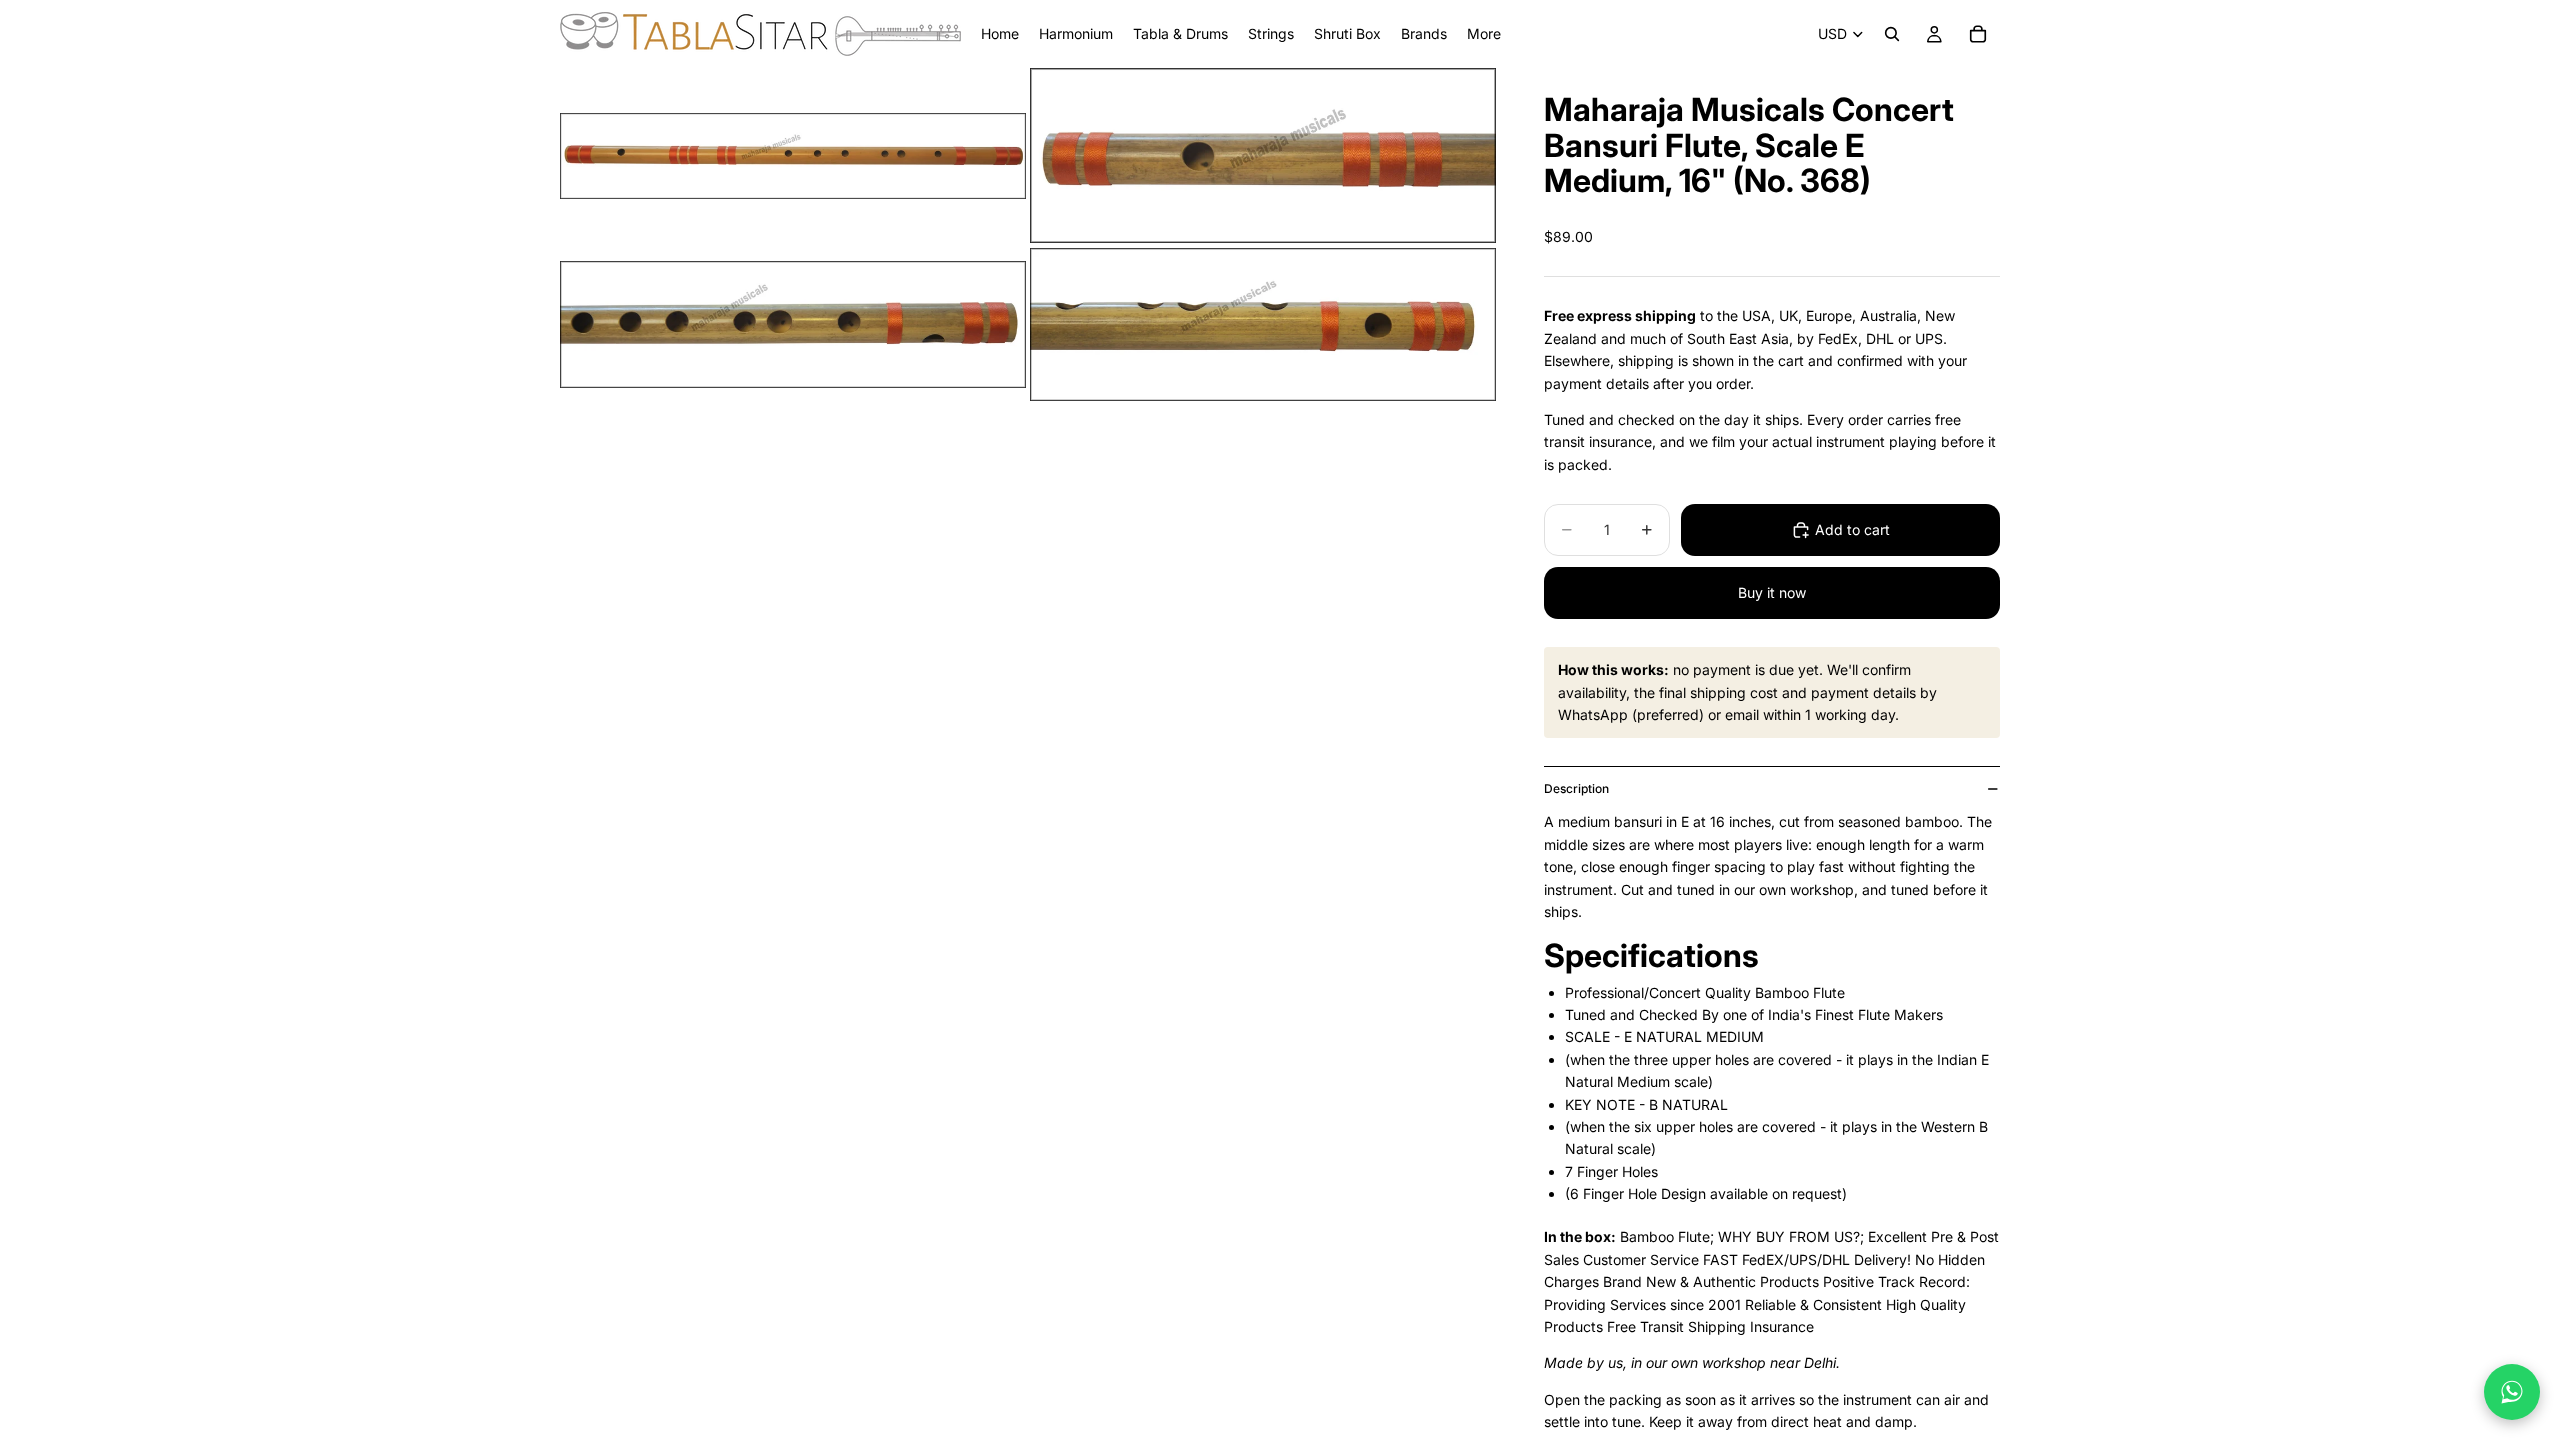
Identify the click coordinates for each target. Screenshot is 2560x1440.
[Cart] (1978, 34)
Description (1576, 788)
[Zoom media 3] (793, 324)
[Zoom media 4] (1263, 324)
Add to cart (1852, 529)
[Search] (1892, 34)
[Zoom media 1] (793, 155)
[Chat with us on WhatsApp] (2512, 1392)
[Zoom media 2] (1263, 155)
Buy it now (1772, 592)
